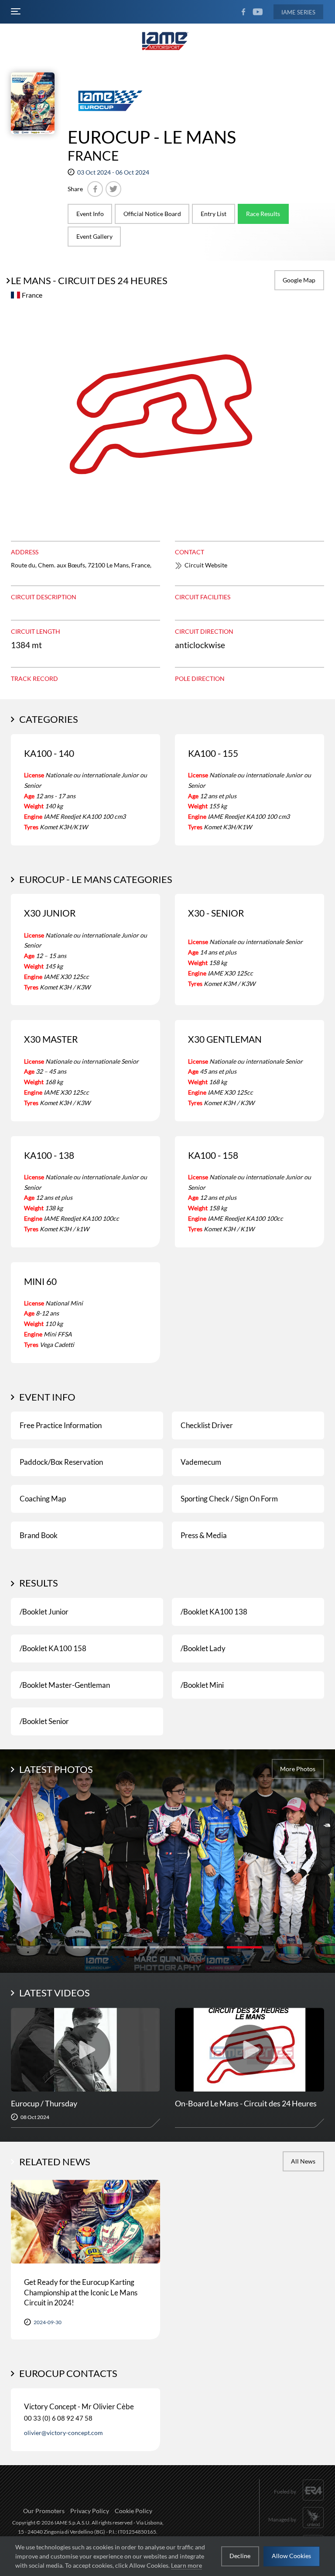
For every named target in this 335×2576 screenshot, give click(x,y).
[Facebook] (95, 189)
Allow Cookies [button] (291, 2556)
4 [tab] (206, 1947)
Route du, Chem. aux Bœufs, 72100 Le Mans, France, (81, 565)
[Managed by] (296, 2529)
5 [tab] (244, 1947)
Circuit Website (206, 565)
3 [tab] (167, 1947)
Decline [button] (240, 2556)
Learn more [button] (186, 2565)
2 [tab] (129, 1947)
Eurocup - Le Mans (152, 137)
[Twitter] (113, 189)
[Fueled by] (299, 2501)
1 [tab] (91, 1947)
